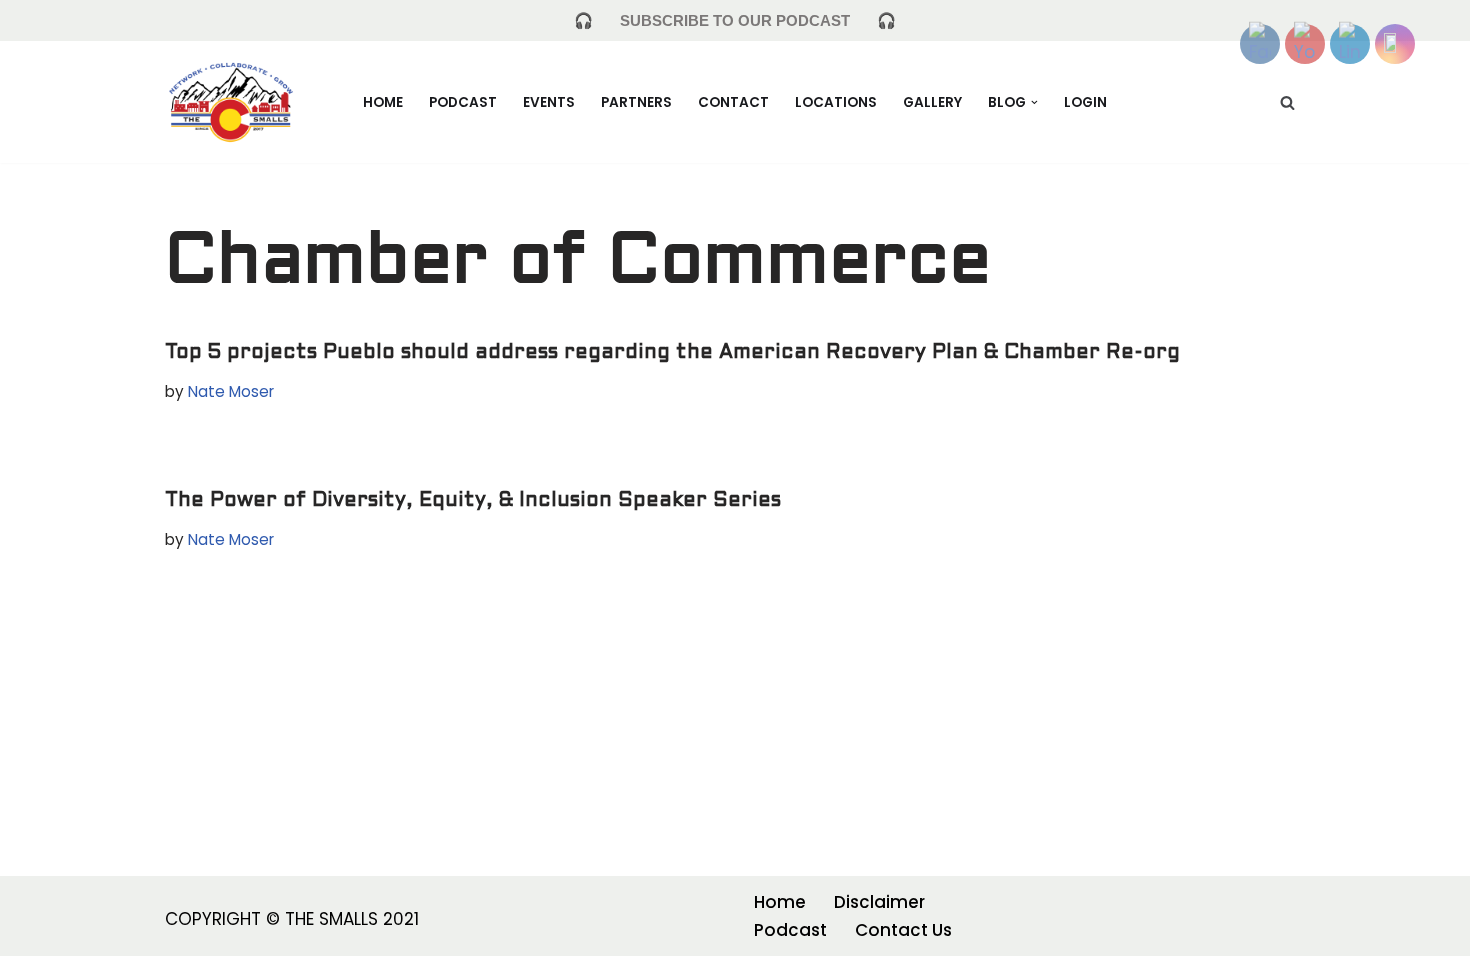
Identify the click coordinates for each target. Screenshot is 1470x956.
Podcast (463, 102)
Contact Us (903, 930)
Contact (733, 102)
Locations (836, 102)
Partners (636, 102)
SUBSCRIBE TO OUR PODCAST (735, 20)
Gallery (932, 102)
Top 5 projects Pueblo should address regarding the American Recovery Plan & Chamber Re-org (672, 353)
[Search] (1287, 102)
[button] (1034, 102)
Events (549, 102)
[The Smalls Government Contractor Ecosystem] (231, 101)
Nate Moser (231, 391)
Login (1085, 102)
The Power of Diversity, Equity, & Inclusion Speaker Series (473, 501)
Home (383, 102)
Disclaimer (879, 902)
